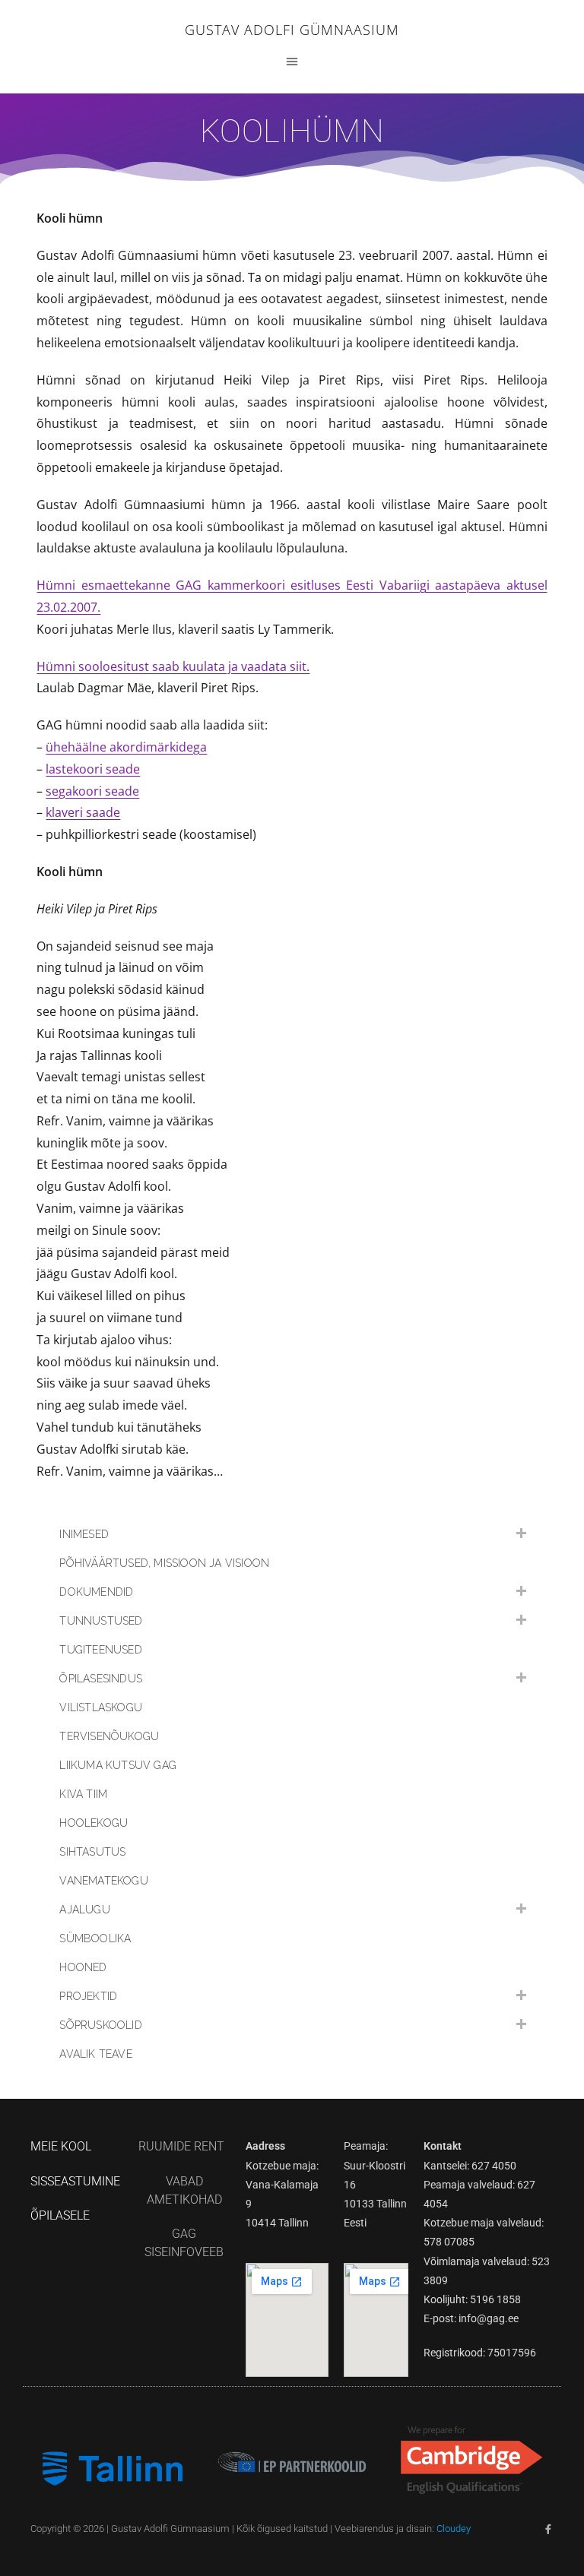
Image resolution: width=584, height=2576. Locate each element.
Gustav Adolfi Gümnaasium (292, 30)
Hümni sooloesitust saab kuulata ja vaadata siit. (173, 666)
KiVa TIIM (83, 1794)
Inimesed (84, 1534)
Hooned (83, 1967)
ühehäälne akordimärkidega (126, 747)
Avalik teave (95, 2054)
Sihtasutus (92, 1852)
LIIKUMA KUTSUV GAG (118, 1765)
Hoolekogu (94, 1823)
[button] (292, 61)
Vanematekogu (103, 1881)
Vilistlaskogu (101, 1707)
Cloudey (454, 2529)
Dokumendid (96, 1592)
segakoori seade (92, 791)
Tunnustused (101, 1621)
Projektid (88, 1996)
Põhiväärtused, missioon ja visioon (164, 1563)
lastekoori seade (93, 769)
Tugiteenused (100, 1650)
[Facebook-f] (549, 2529)
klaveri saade (83, 812)
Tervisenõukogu (109, 1736)
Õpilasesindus (101, 1679)
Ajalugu (84, 1910)
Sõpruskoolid (100, 2025)
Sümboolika (95, 1938)
